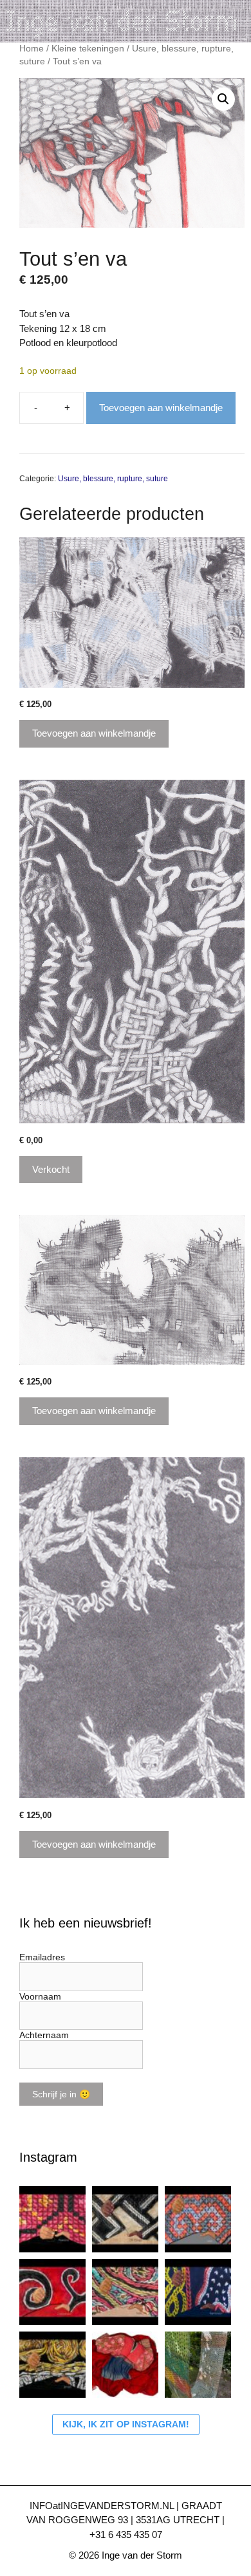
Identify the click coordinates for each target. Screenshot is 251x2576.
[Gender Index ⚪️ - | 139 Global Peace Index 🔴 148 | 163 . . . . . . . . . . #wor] (52, 2219)
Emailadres (42, 1957)
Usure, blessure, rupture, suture (113, 479)
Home (32, 49)
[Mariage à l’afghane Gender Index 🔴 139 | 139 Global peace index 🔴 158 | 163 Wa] (125, 2365)
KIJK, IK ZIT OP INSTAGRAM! (126, 2424)
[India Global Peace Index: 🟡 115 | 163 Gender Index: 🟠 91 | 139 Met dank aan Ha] (125, 2292)
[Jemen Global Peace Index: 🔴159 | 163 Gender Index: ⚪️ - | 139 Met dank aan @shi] (52, 2365)
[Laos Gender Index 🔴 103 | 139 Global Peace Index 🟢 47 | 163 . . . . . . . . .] (198, 2219)
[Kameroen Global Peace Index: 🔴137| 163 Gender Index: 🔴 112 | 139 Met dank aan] (198, 2292)
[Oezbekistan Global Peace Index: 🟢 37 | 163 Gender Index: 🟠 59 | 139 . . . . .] (52, 2292)
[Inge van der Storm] (126, 20)
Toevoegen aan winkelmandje (161, 408)
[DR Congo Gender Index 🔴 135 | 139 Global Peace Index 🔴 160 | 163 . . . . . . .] (125, 2219)
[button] (223, 99)
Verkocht (51, 1169)
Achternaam (44, 2035)
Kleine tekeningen (88, 49)
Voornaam (40, 1996)
